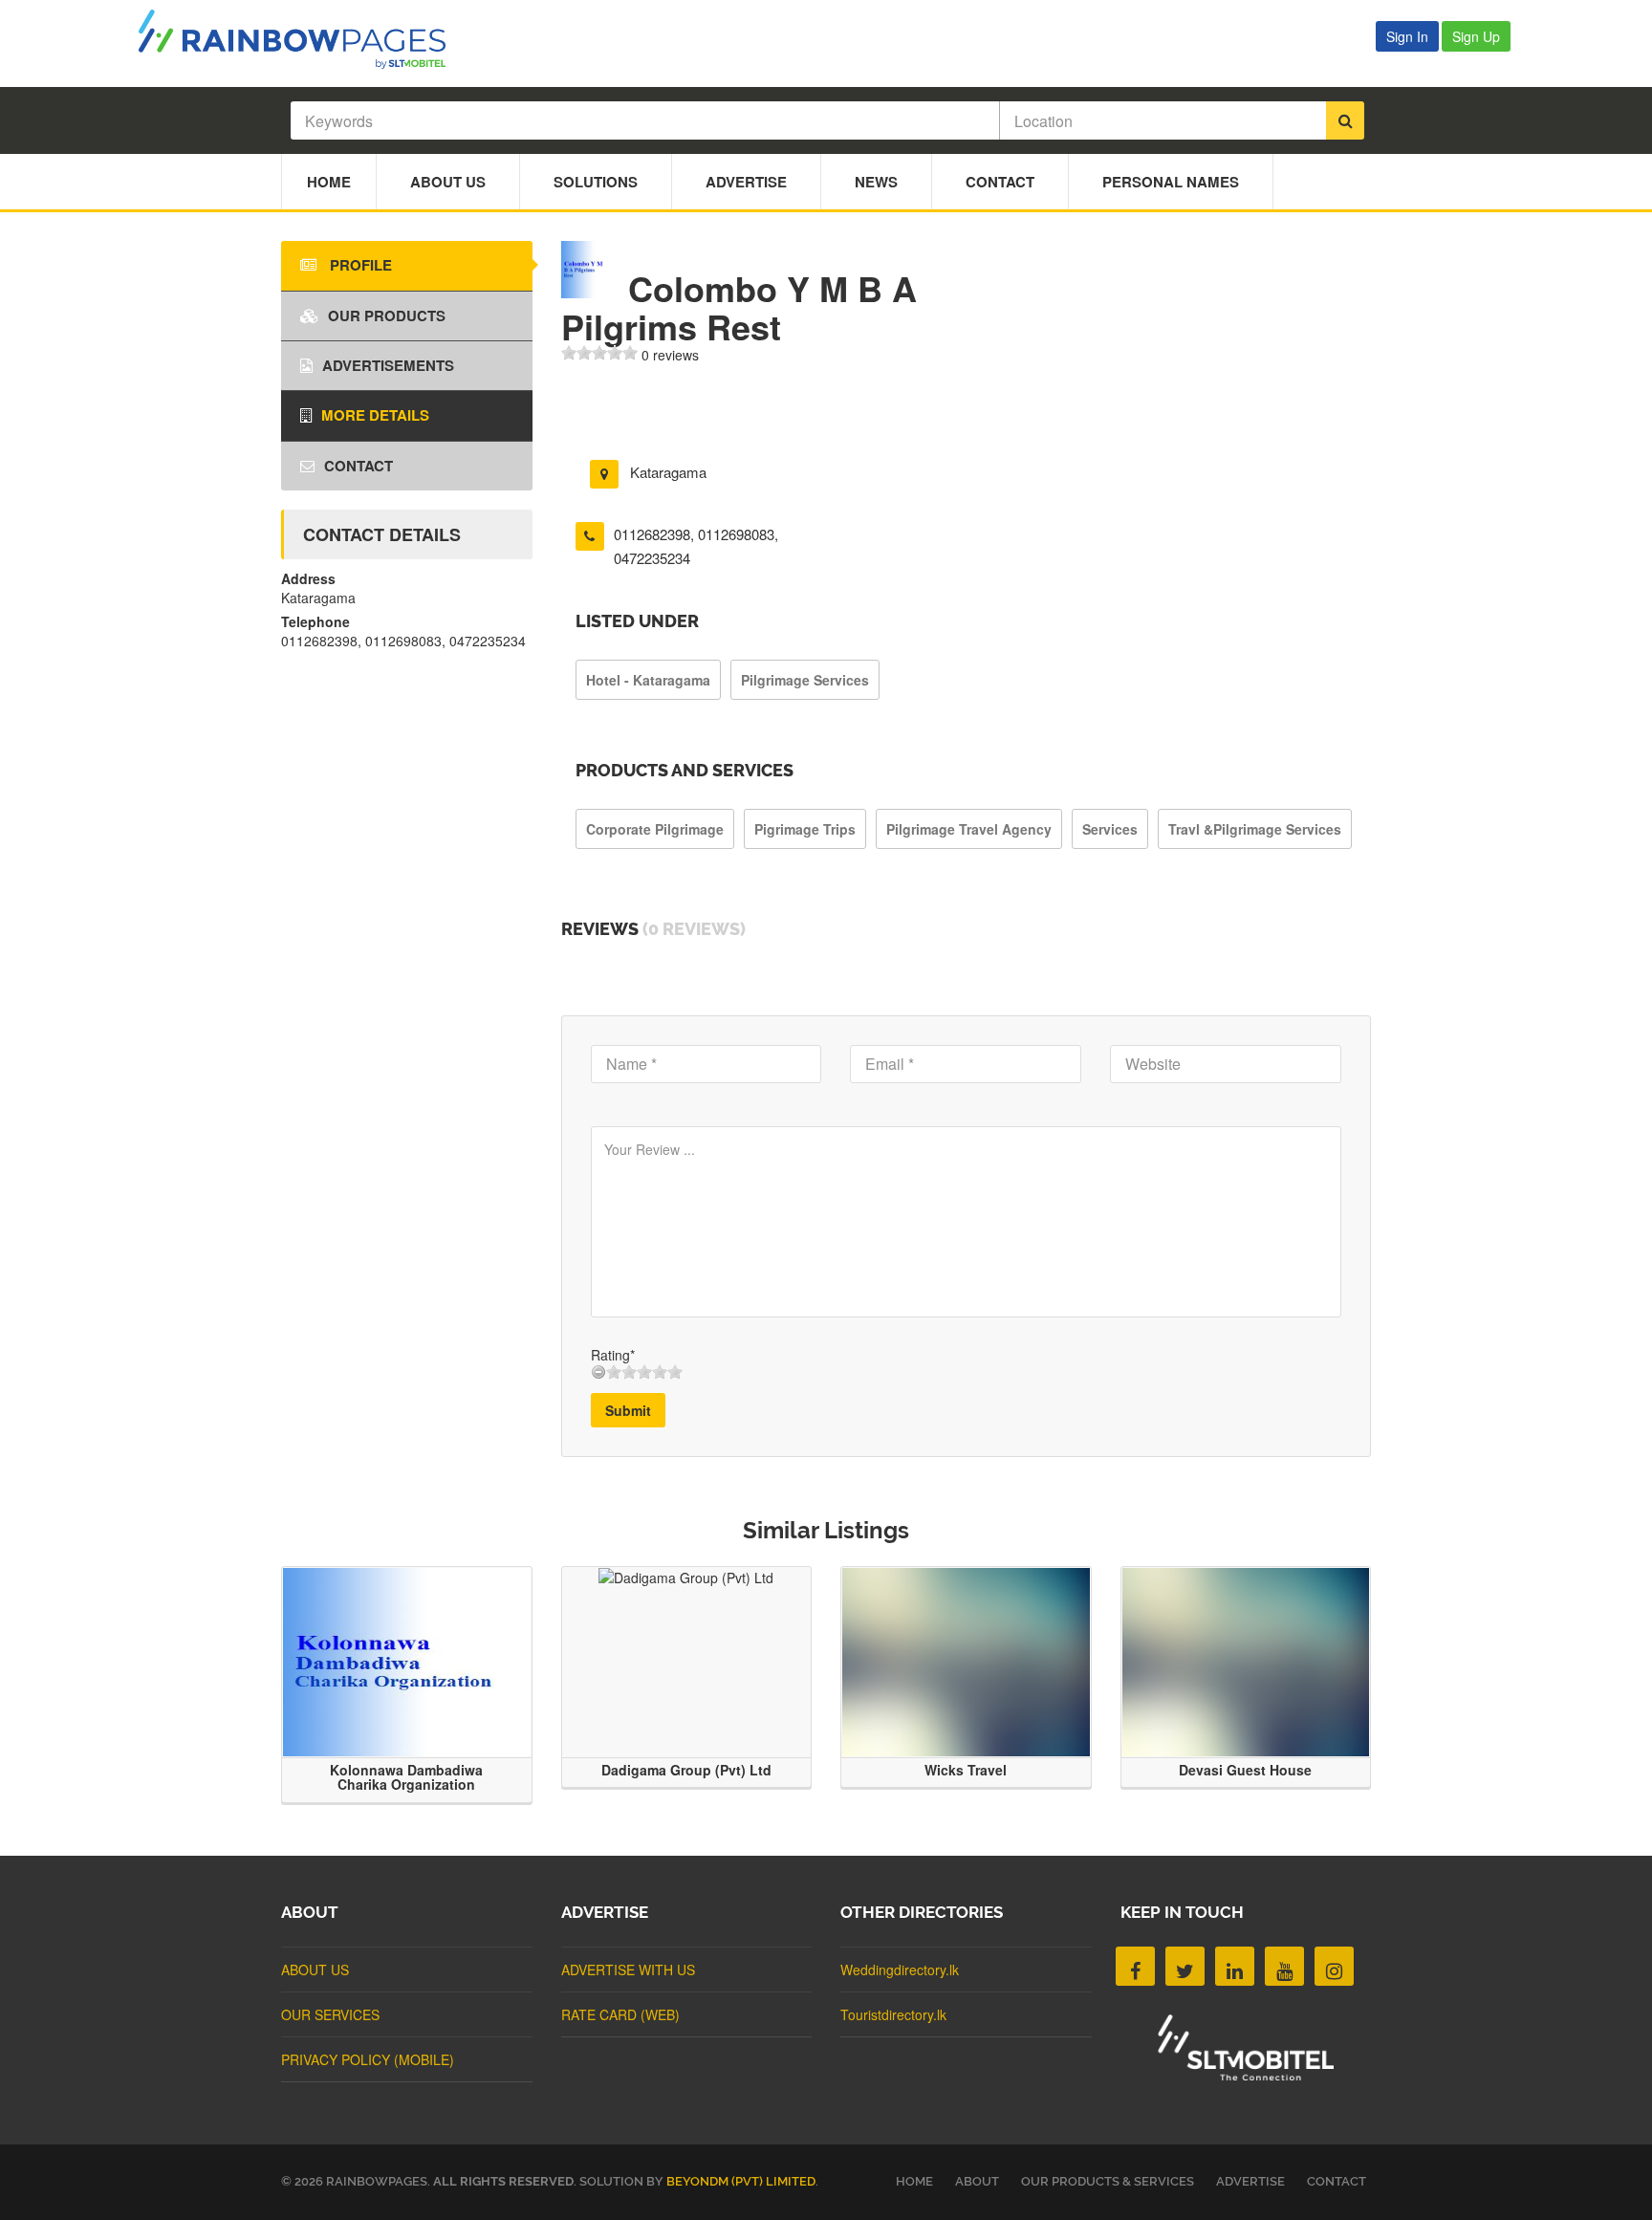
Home (329, 182)
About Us (448, 182)
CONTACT (1337, 2181)
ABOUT (977, 2181)
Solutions (596, 182)
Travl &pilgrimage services (1255, 829)
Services (1110, 829)
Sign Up (1476, 36)
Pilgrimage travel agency (969, 829)
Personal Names (1171, 182)
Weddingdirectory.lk (900, 1970)
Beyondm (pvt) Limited (741, 2181)
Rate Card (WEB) (620, 2014)
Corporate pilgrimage (655, 829)
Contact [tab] (359, 466)
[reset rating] (598, 1372)
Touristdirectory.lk (893, 2014)
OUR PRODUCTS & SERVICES (1108, 2181)
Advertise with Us (628, 1970)
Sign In (1407, 36)
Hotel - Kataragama (648, 680)
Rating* (613, 1355)
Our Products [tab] (387, 316)
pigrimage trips (805, 829)
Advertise (746, 182)
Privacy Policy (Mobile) (368, 2059)
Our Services (330, 2014)
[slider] (599, 353)
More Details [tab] (375, 415)
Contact (1000, 182)
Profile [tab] (359, 265)
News (876, 182)
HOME (914, 2181)
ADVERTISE (1250, 2181)
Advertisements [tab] (388, 365)
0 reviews (670, 355)
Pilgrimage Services (805, 680)
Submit (628, 1410)
